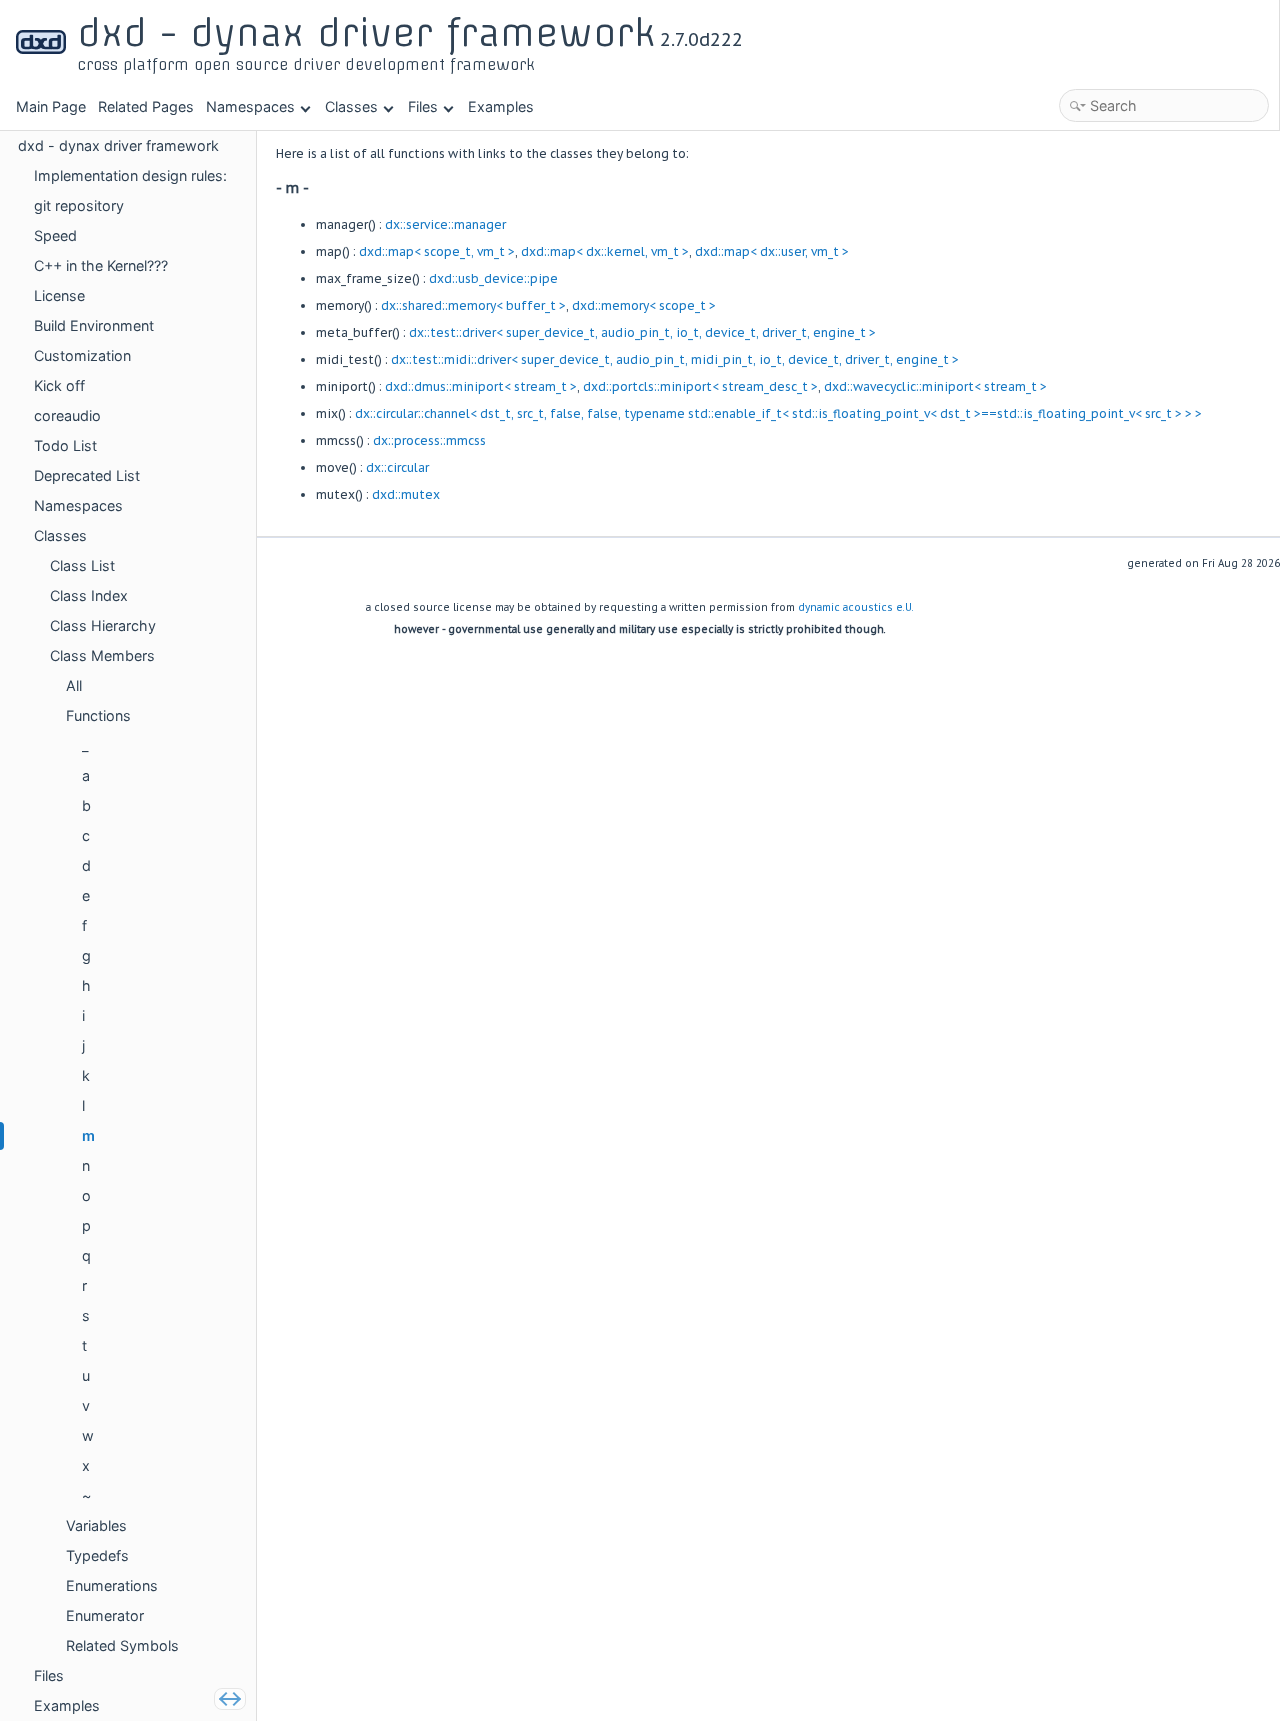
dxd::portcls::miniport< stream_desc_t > (700, 386)
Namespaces (250, 106)
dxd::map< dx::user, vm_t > (772, 251)
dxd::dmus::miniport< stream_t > (481, 386)
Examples (501, 106)
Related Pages (146, 106)
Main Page (51, 106)
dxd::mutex (406, 494)
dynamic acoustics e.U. (856, 607)
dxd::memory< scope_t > (644, 305)
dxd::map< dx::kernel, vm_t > (605, 251)
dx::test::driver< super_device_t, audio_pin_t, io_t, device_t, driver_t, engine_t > (642, 332)
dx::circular (397, 467)
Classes (351, 106)
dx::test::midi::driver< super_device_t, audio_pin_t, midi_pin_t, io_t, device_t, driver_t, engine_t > (675, 359)
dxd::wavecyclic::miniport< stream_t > (935, 386)
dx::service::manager (445, 224)
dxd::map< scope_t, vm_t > (437, 251)
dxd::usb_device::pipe (493, 278)
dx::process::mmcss (429, 440)
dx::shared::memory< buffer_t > (473, 305)
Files (423, 106)
